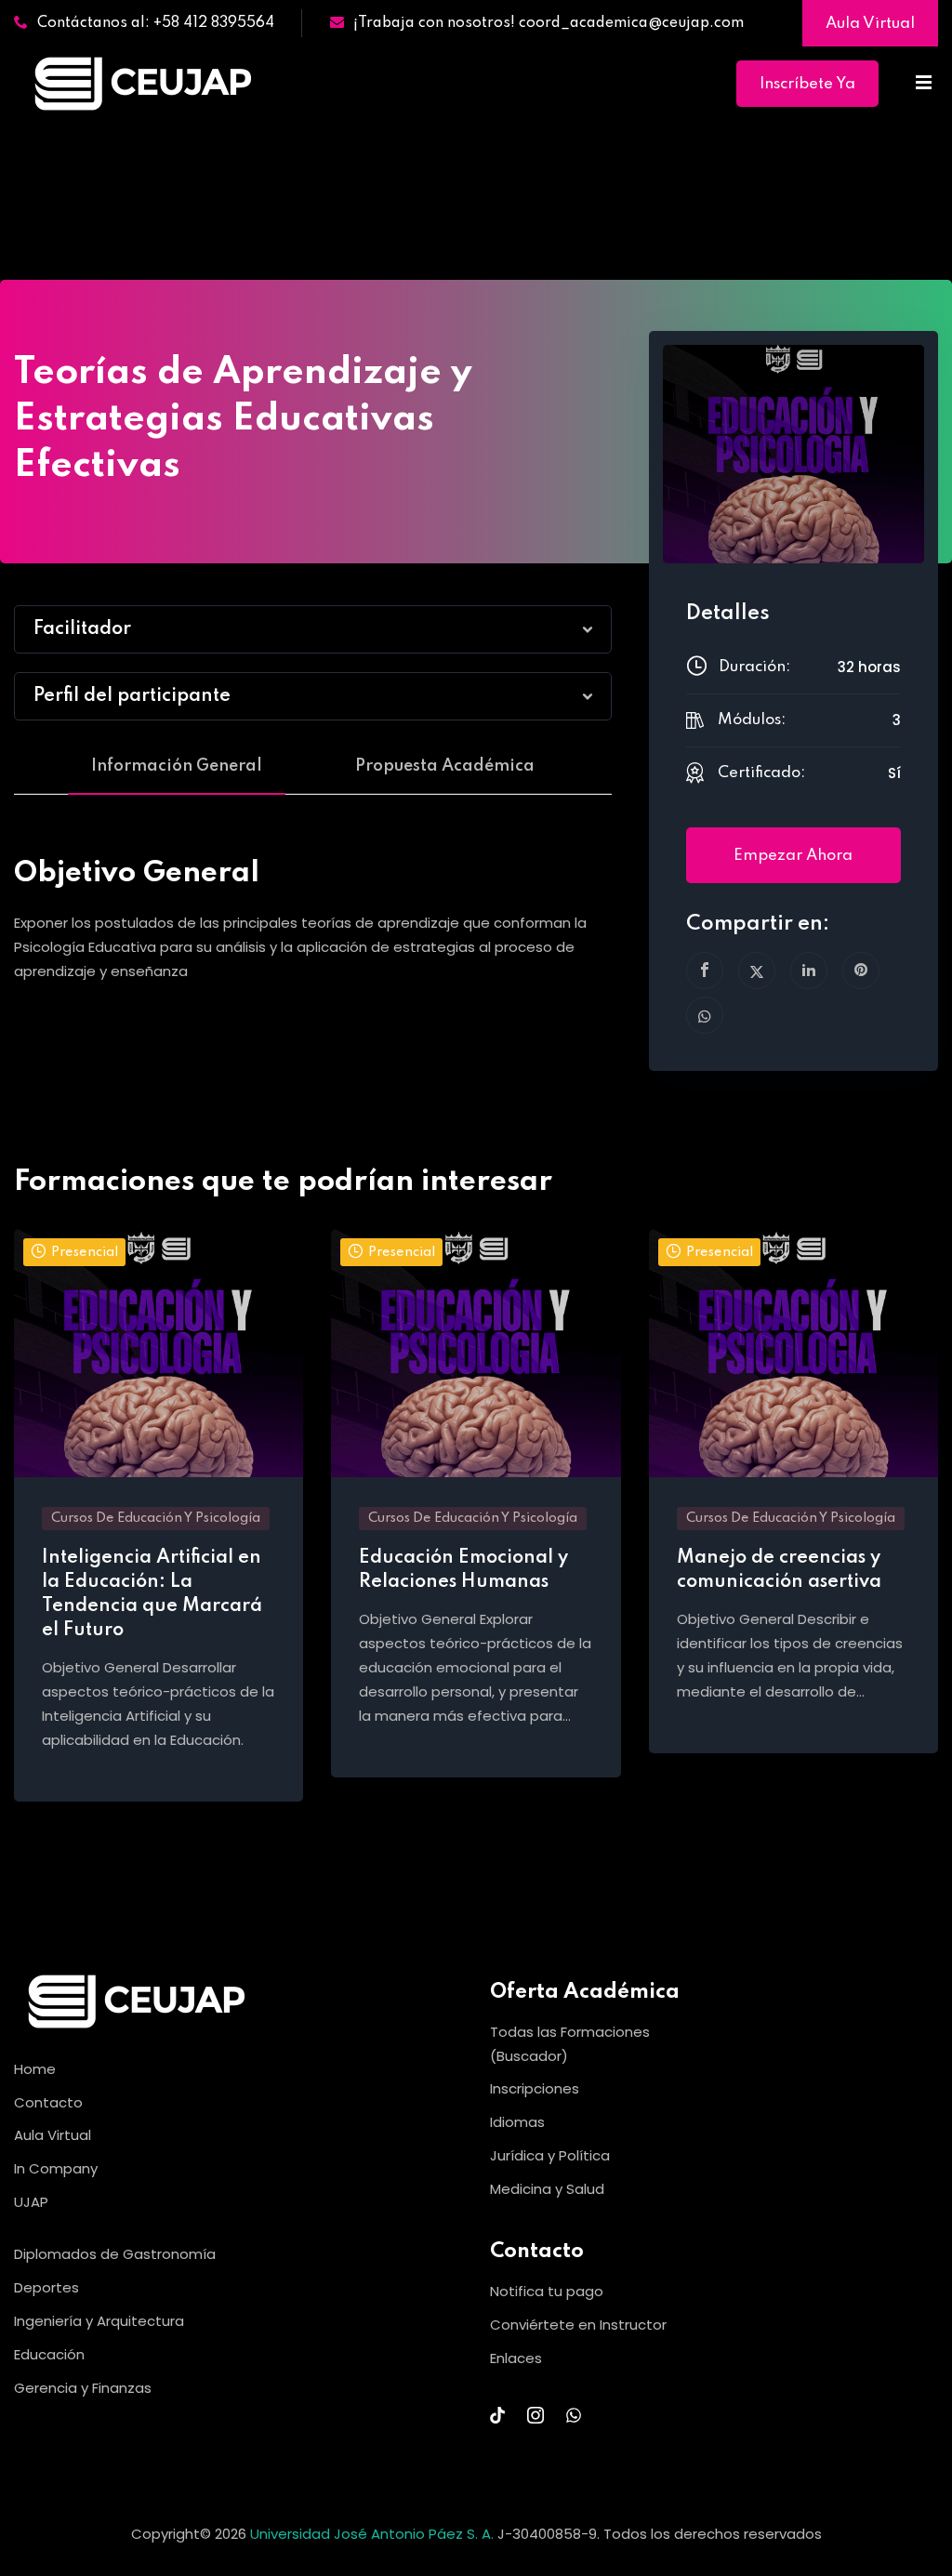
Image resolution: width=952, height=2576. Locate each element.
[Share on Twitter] (757, 971)
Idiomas (517, 2122)
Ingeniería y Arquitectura (99, 2321)
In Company (56, 2168)
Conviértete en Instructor (578, 2325)
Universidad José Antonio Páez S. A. (374, 2534)
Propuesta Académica (445, 766)
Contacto (48, 2102)
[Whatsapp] (574, 2415)
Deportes (46, 2287)
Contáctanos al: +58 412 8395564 (156, 23)
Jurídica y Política (550, 2155)
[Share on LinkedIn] (809, 971)
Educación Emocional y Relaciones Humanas (463, 1570)
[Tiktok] (497, 2415)
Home (211, 151)
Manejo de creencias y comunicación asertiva (779, 1570)
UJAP (31, 2202)
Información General (177, 766)
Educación (49, 2354)
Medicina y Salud (547, 2189)
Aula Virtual (870, 24)
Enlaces (516, 2358)
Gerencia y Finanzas (83, 2388)
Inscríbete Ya (807, 84)
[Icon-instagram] (535, 2415)
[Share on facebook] (705, 971)
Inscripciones (535, 2088)
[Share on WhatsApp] (705, 1015)
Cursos (277, 151)
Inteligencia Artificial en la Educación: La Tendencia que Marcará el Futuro (152, 1594)
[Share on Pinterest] (861, 971)
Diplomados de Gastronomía (115, 2254)
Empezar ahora (793, 856)
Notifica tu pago (547, 2291)
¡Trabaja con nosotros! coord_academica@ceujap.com (549, 23)
